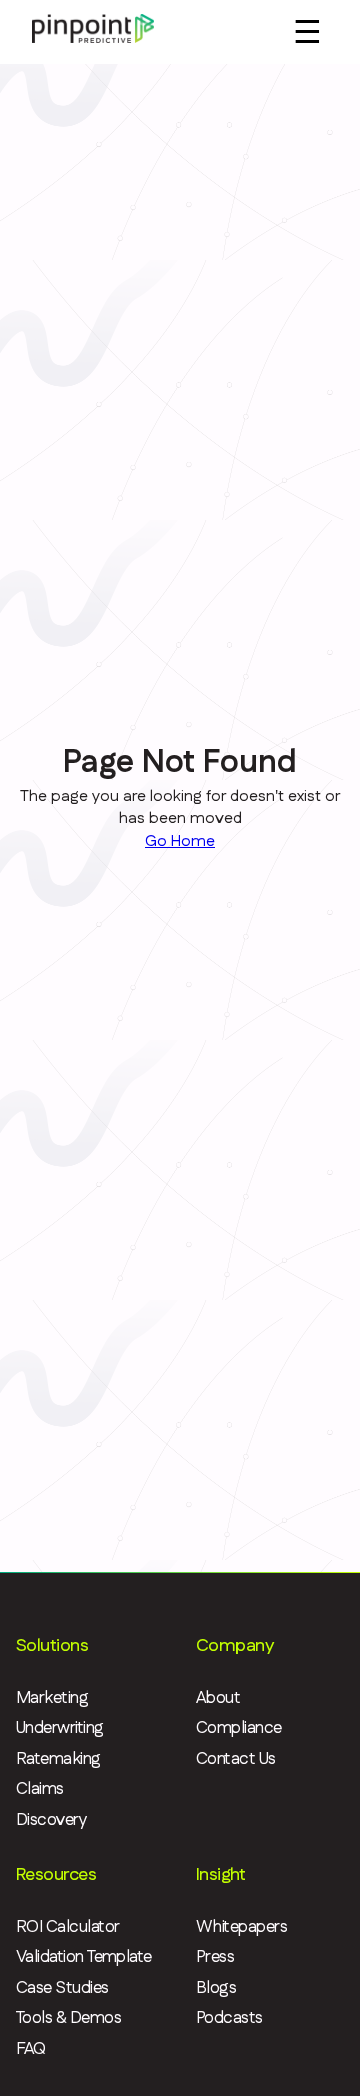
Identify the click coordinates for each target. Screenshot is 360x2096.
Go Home (180, 841)
